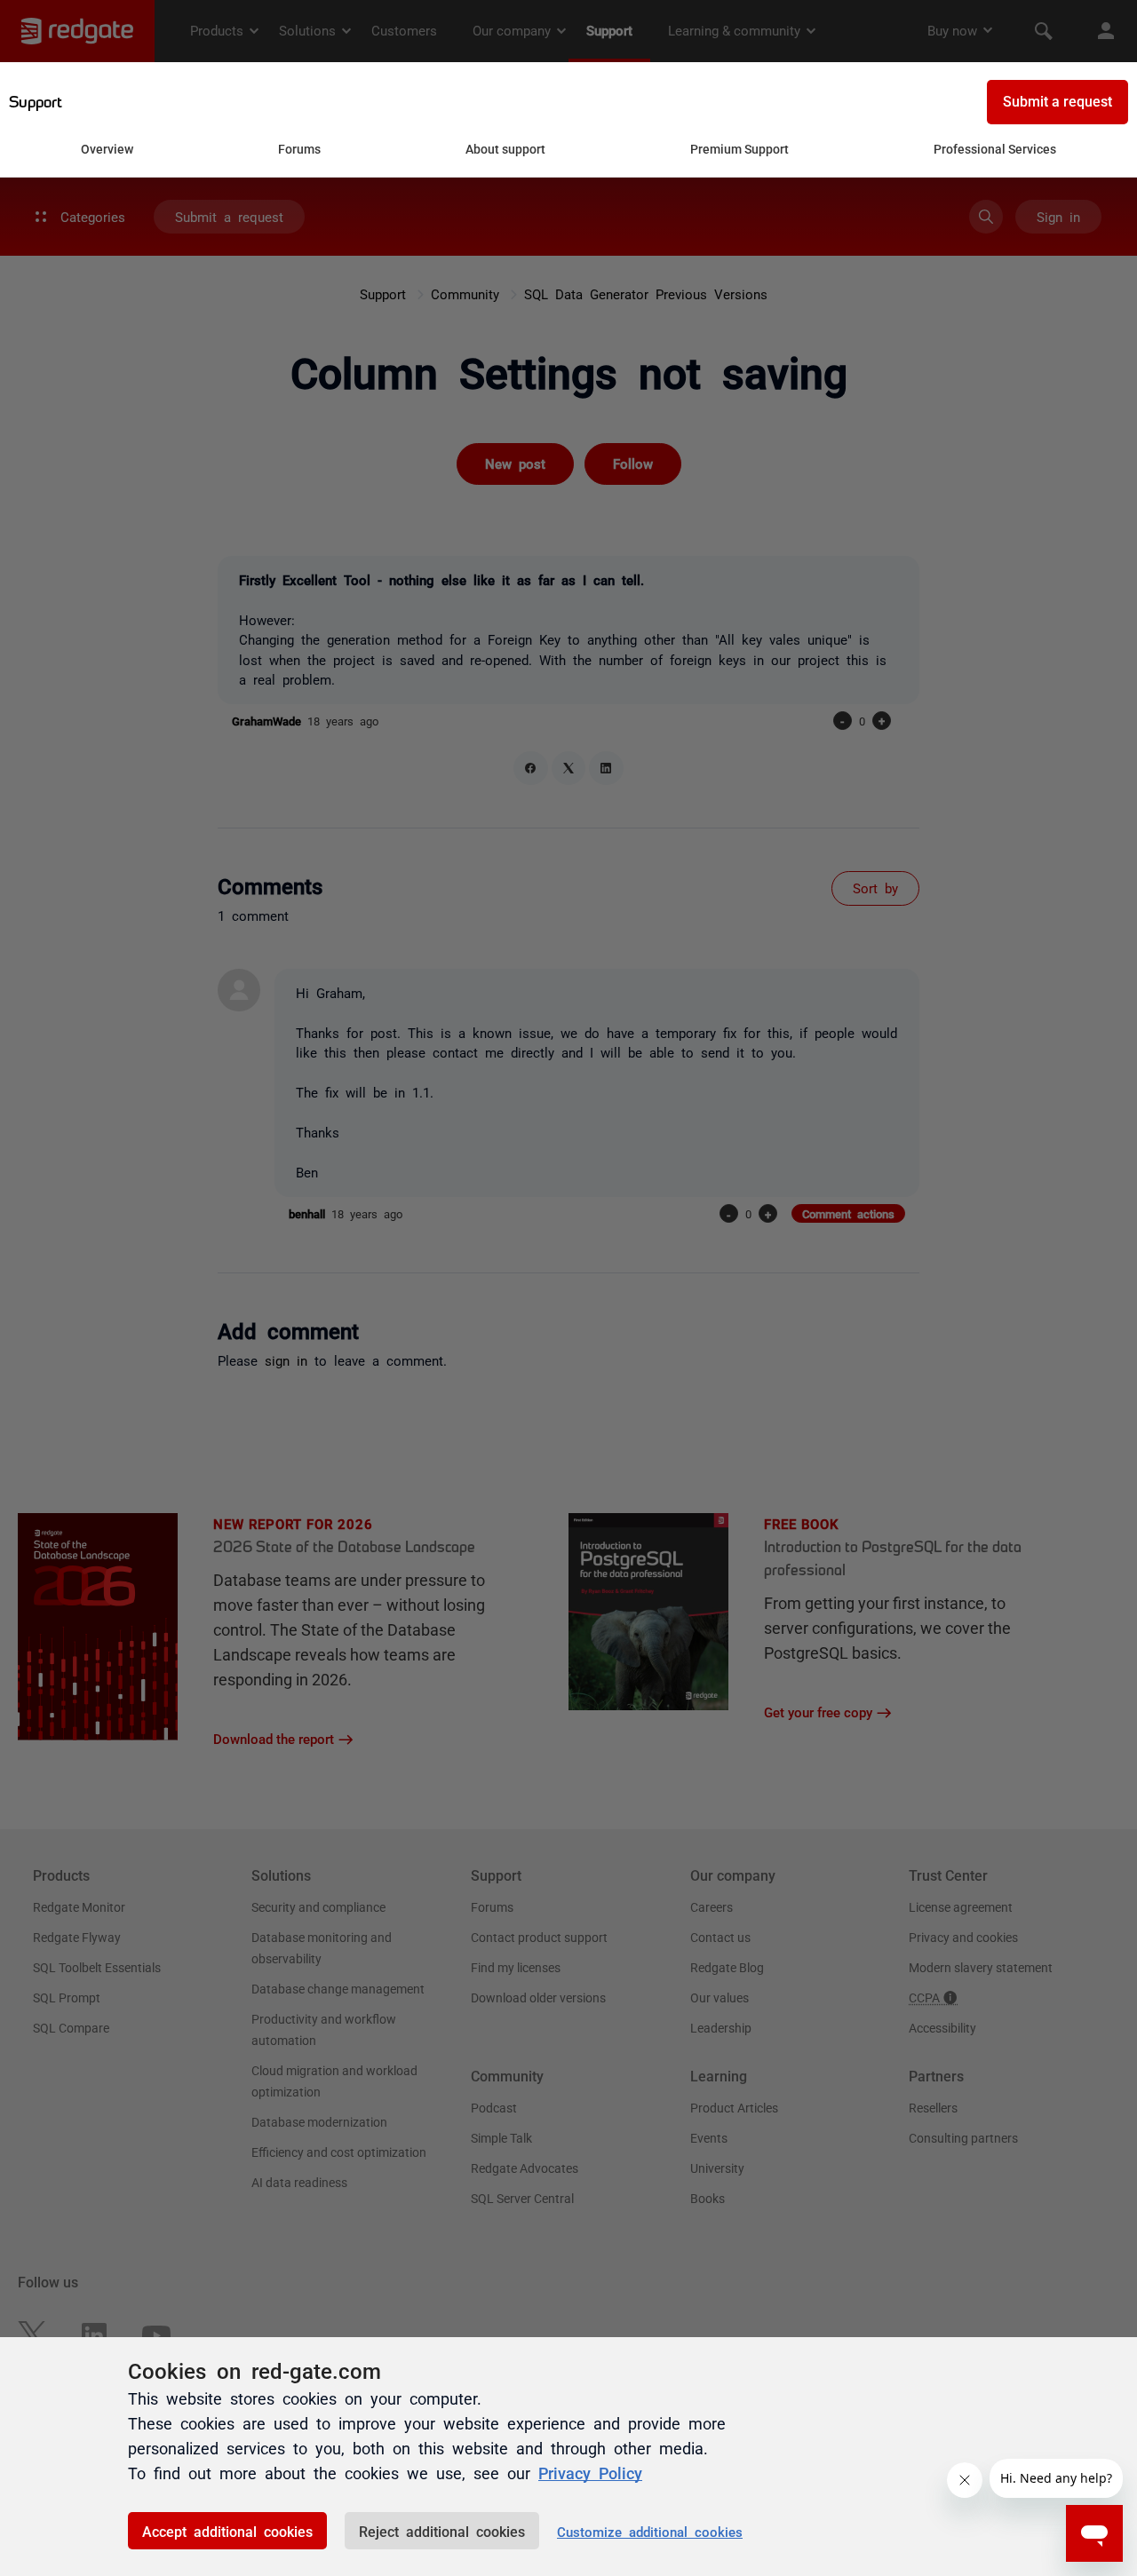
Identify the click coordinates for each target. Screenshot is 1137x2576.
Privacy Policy (590, 2472)
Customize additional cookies (650, 2531)
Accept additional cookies (227, 2531)
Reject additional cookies (442, 2531)
